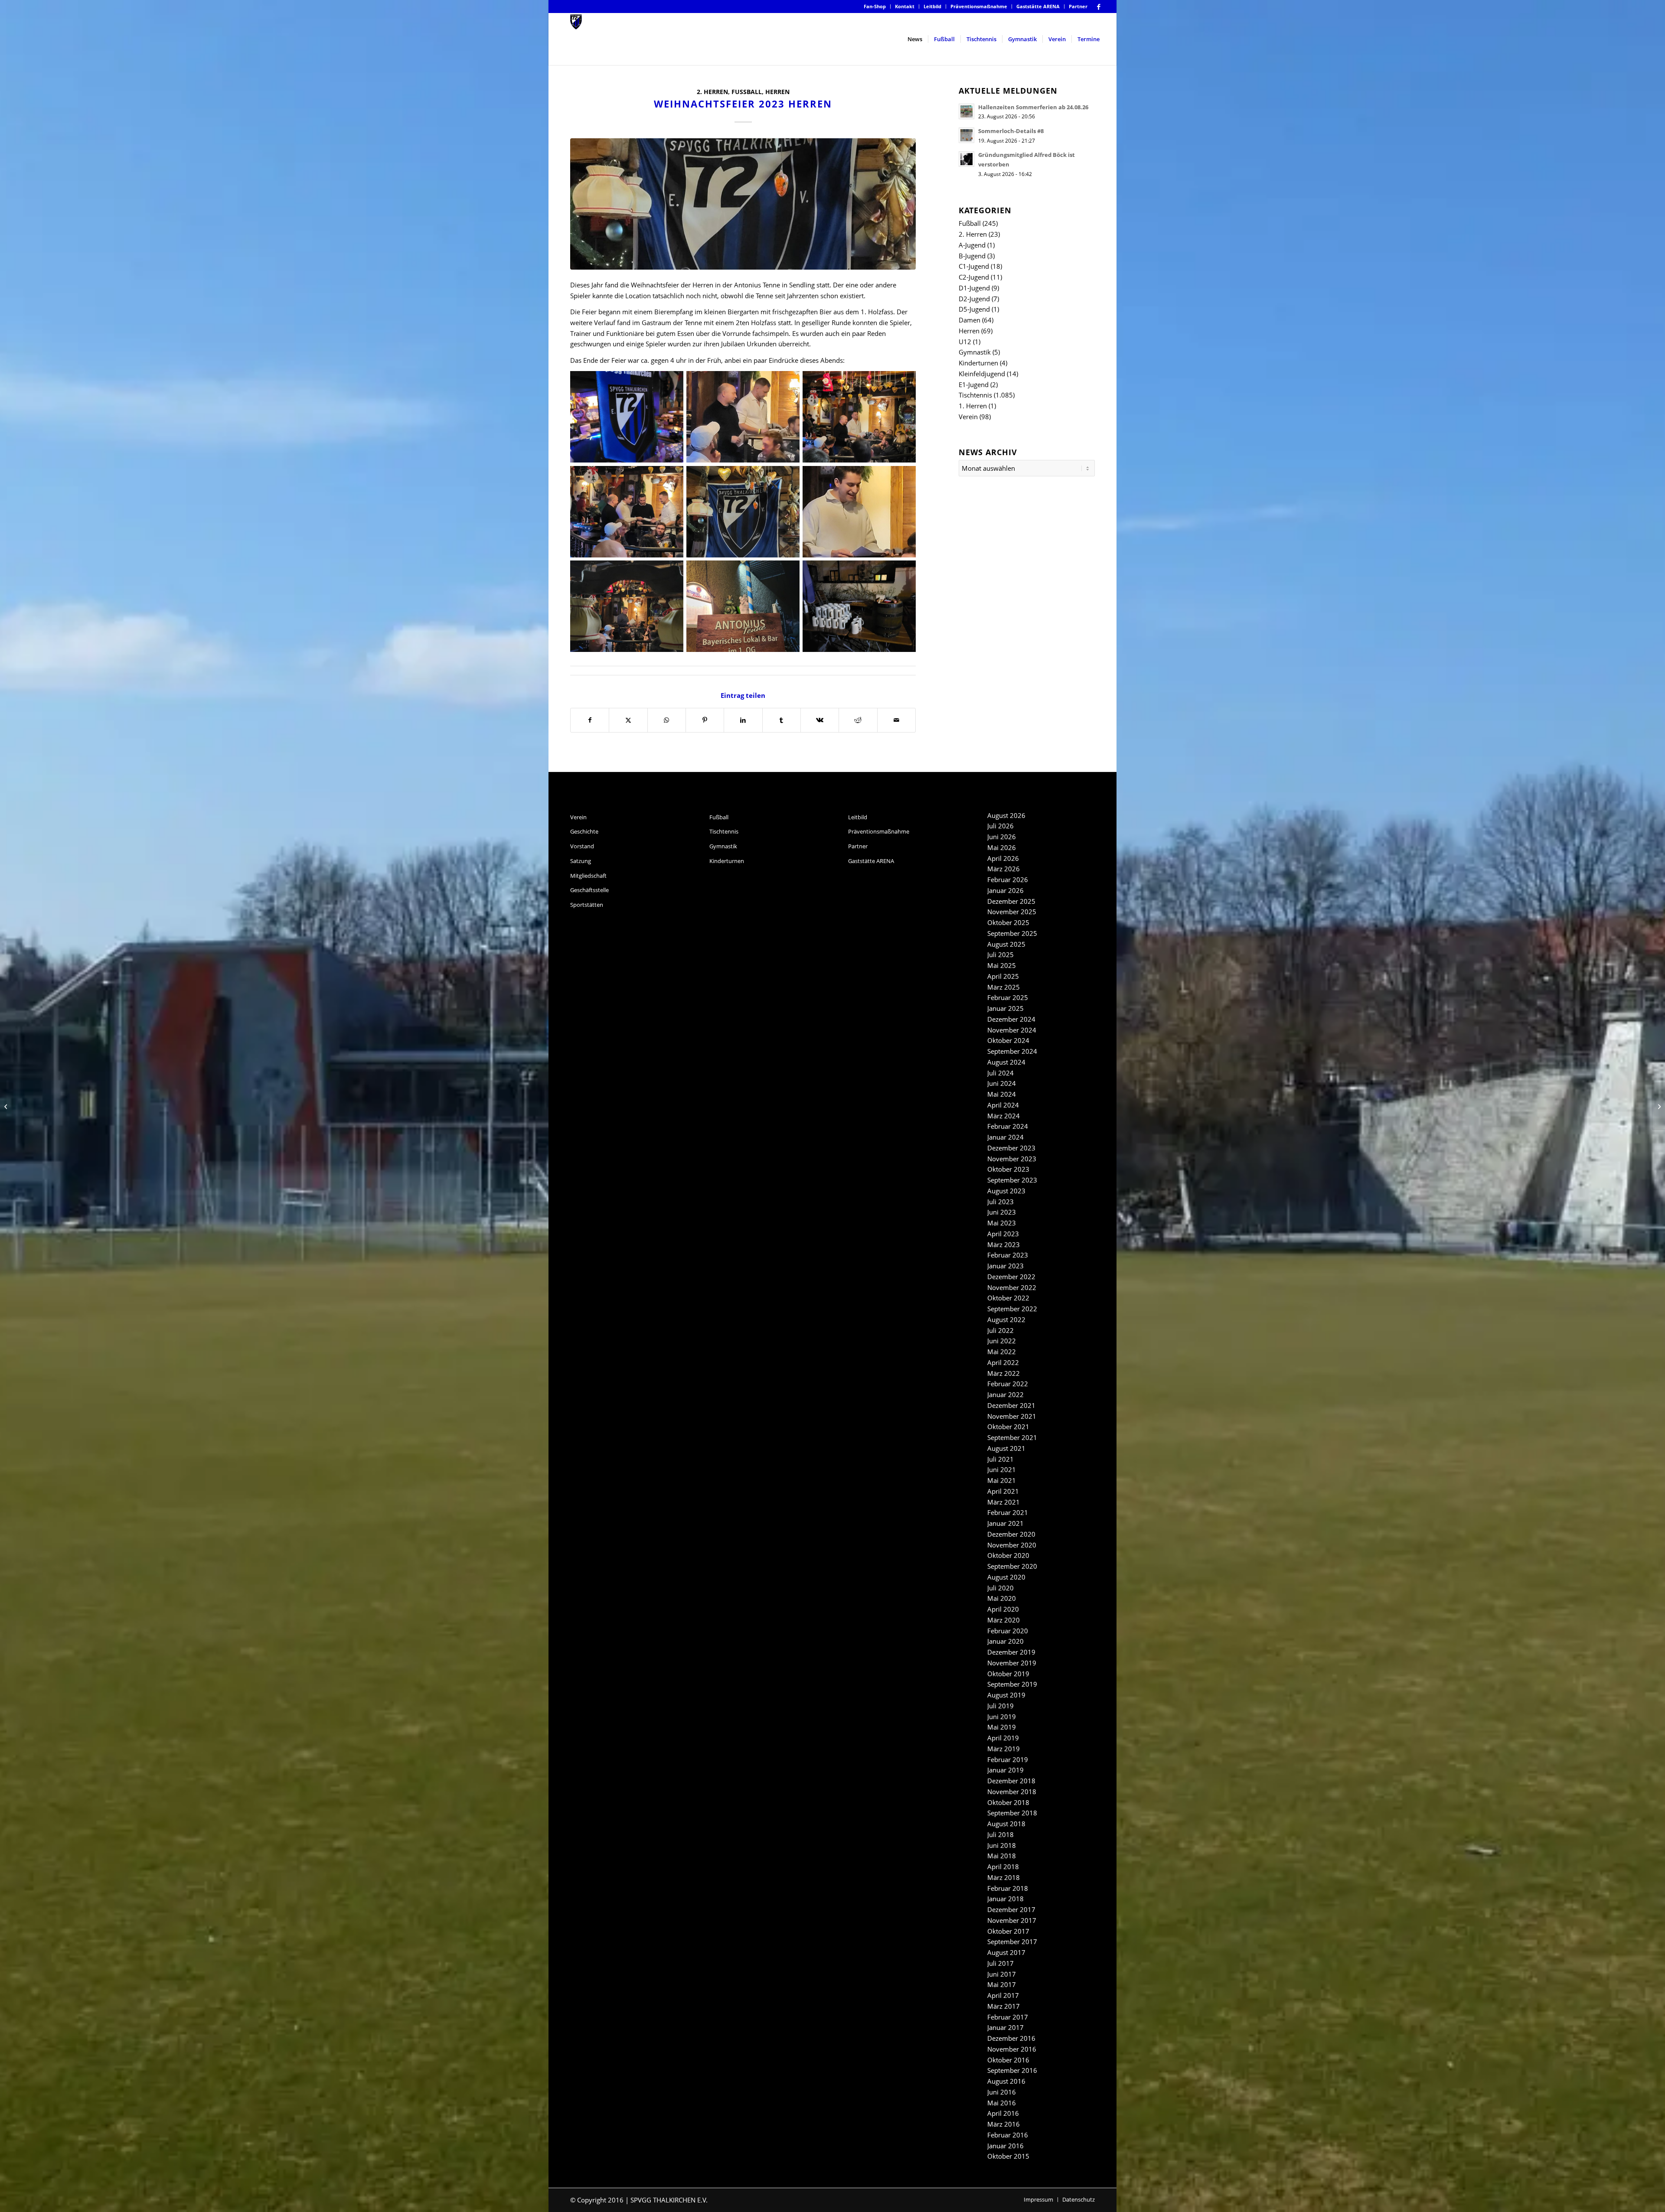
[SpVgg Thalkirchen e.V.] (576, 39)
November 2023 (1012, 1159)
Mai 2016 (1002, 2103)
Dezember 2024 (1011, 1019)
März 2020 (1004, 1620)
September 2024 (1012, 1051)
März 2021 (1004, 1502)
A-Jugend (972, 245)
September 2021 (1012, 1437)
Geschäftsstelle (589, 890)
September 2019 (1012, 1684)
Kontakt (905, 6)
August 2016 (1006, 2081)
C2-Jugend (974, 277)
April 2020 (1003, 1609)
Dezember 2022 (1011, 1277)
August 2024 (1006, 1062)
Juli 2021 (1001, 1459)
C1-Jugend (974, 266)
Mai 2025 (1002, 965)
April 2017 (1003, 1995)
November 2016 (1012, 2049)
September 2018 (1012, 1813)
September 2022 (1012, 1309)
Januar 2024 (1006, 1137)
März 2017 (1004, 2006)
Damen (970, 320)
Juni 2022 (1002, 1341)
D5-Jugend (974, 309)
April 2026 (1003, 858)
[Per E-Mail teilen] (896, 720)
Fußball (747, 92)
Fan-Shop (875, 6)
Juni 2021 (1002, 1469)
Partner (1078, 6)
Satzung (581, 861)
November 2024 (1012, 1030)
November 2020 (1012, 1545)
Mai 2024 (1002, 1094)
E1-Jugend (974, 384)
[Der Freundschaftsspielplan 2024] (7, 1106)
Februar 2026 (1008, 880)
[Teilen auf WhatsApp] (667, 720)
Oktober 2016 (1008, 2060)
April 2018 (1003, 1867)
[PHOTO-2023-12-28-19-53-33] (743, 204)
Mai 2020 (1002, 1598)
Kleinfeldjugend (982, 374)
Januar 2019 (1006, 1770)
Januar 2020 (1006, 1641)
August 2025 (1006, 944)
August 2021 (1006, 1448)
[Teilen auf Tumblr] (782, 720)
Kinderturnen (978, 363)
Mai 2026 (1002, 847)
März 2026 (1004, 869)
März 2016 (1004, 2124)
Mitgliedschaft (588, 876)
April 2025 (1003, 976)
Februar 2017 (1008, 2017)
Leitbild (932, 6)
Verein (968, 417)
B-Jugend (972, 256)
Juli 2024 (1001, 1073)
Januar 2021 (1006, 1523)
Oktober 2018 (1008, 1802)
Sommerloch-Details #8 (1011, 131)
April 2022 (1003, 1362)
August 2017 (1006, 1952)
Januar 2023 (1006, 1266)
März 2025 (1004, 987)
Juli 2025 (1001, 955)
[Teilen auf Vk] (820, 720)
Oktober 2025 (1008, 922)
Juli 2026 (1001, 826)
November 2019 (1012, 1663)
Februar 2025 (1008, 997)
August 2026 (1006, 815)
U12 (965, 342)
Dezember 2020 (1011, 1534)
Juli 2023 (1001, 1202)
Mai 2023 (1002, 1223)
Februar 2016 (1008, 2135)
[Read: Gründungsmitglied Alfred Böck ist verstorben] (966, 159)
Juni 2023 (1002, 1212)
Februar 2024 (1008, 1126)
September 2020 (1012, 1566)
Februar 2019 (1008, 1759)
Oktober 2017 (1008, 1931)
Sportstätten (587, 905)
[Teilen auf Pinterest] (705, 720)
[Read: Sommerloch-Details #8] (966, 135)
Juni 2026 (1002, 837)
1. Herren (973, 406)
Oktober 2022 (1008, 1298)
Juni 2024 (1002, 1083)
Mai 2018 (1002, 1856)
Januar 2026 (1006, 890)
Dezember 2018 (1011, 1781)
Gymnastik (975, 352)
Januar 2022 (1006, 1394)
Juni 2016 (1002, 2092)
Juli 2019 (1001, 1706)
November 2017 (1012, 1920)
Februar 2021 (1008, 1512)
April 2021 (1003, 1491)
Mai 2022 (1002, 1352)
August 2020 (1006, 1577)
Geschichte (584, 831)
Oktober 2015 (1008, 2156)
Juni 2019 (1002, 1717)
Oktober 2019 (1008, 1674)
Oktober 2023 (1008, 1169)
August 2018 (1006, 1824)
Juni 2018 (1002, 1845)
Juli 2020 (1001, 1588)
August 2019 (1006, 1695)
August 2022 (1006, 1319)
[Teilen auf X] (628, 720)
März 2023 (1004, 1244)
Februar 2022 (1008, 1384)
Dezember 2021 (1011, 1405)
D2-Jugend (974, 299)
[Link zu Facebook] (1099, 7)
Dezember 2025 (1011, 901)
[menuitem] (875, 7)
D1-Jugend (974, 288)
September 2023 (1012, 1180)
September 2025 (1012, 933)
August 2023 (1006, 1191)
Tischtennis (975, 395)
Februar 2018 (1008, 1888)
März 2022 (1004, 1373)
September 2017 (1012, 1942)
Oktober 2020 (1008, 1555)
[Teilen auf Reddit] (858, 720)
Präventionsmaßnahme (979, 6)
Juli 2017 (1001, 1963)
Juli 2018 (1001, 1834)
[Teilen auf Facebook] (590, 720)
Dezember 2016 (1011, 2038)
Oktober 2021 (1008, 1427)
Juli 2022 (1001, 1330)
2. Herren (712, 92)
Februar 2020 (1008, 1631)
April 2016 (1003, 2113)
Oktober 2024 (1008, 1040)
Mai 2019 (1002, 1727)
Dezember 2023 (1011, 1148)
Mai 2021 (1002, 1480)
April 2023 (1003, 1234)
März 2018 (1004, 1877)
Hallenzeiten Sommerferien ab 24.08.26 (1033, 107)
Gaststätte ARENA (1038, 6)
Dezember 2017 (1011, 1909)
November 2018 (1012, 1792)
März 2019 (1004, 1749)
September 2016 (1012, 2070)
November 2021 (1012, 1416)
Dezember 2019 (1011, 1652)
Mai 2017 (1002, 1984)
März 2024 (1004, 1116)
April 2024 (1003, 1105)
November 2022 (1012, 1287)
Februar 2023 (1008, 1255)
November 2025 (1012, 912)
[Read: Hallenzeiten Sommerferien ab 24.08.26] (966, 111)
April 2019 (1003, 1738)
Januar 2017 (1006, 2027)
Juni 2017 (1002, 1974)
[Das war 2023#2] (1658, 1106)
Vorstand (582, 846)
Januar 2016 (1006, 2146)
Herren (777, 92)
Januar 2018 (1006, 1899)
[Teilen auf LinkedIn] (743, 720)
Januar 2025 (1006, 1008)
